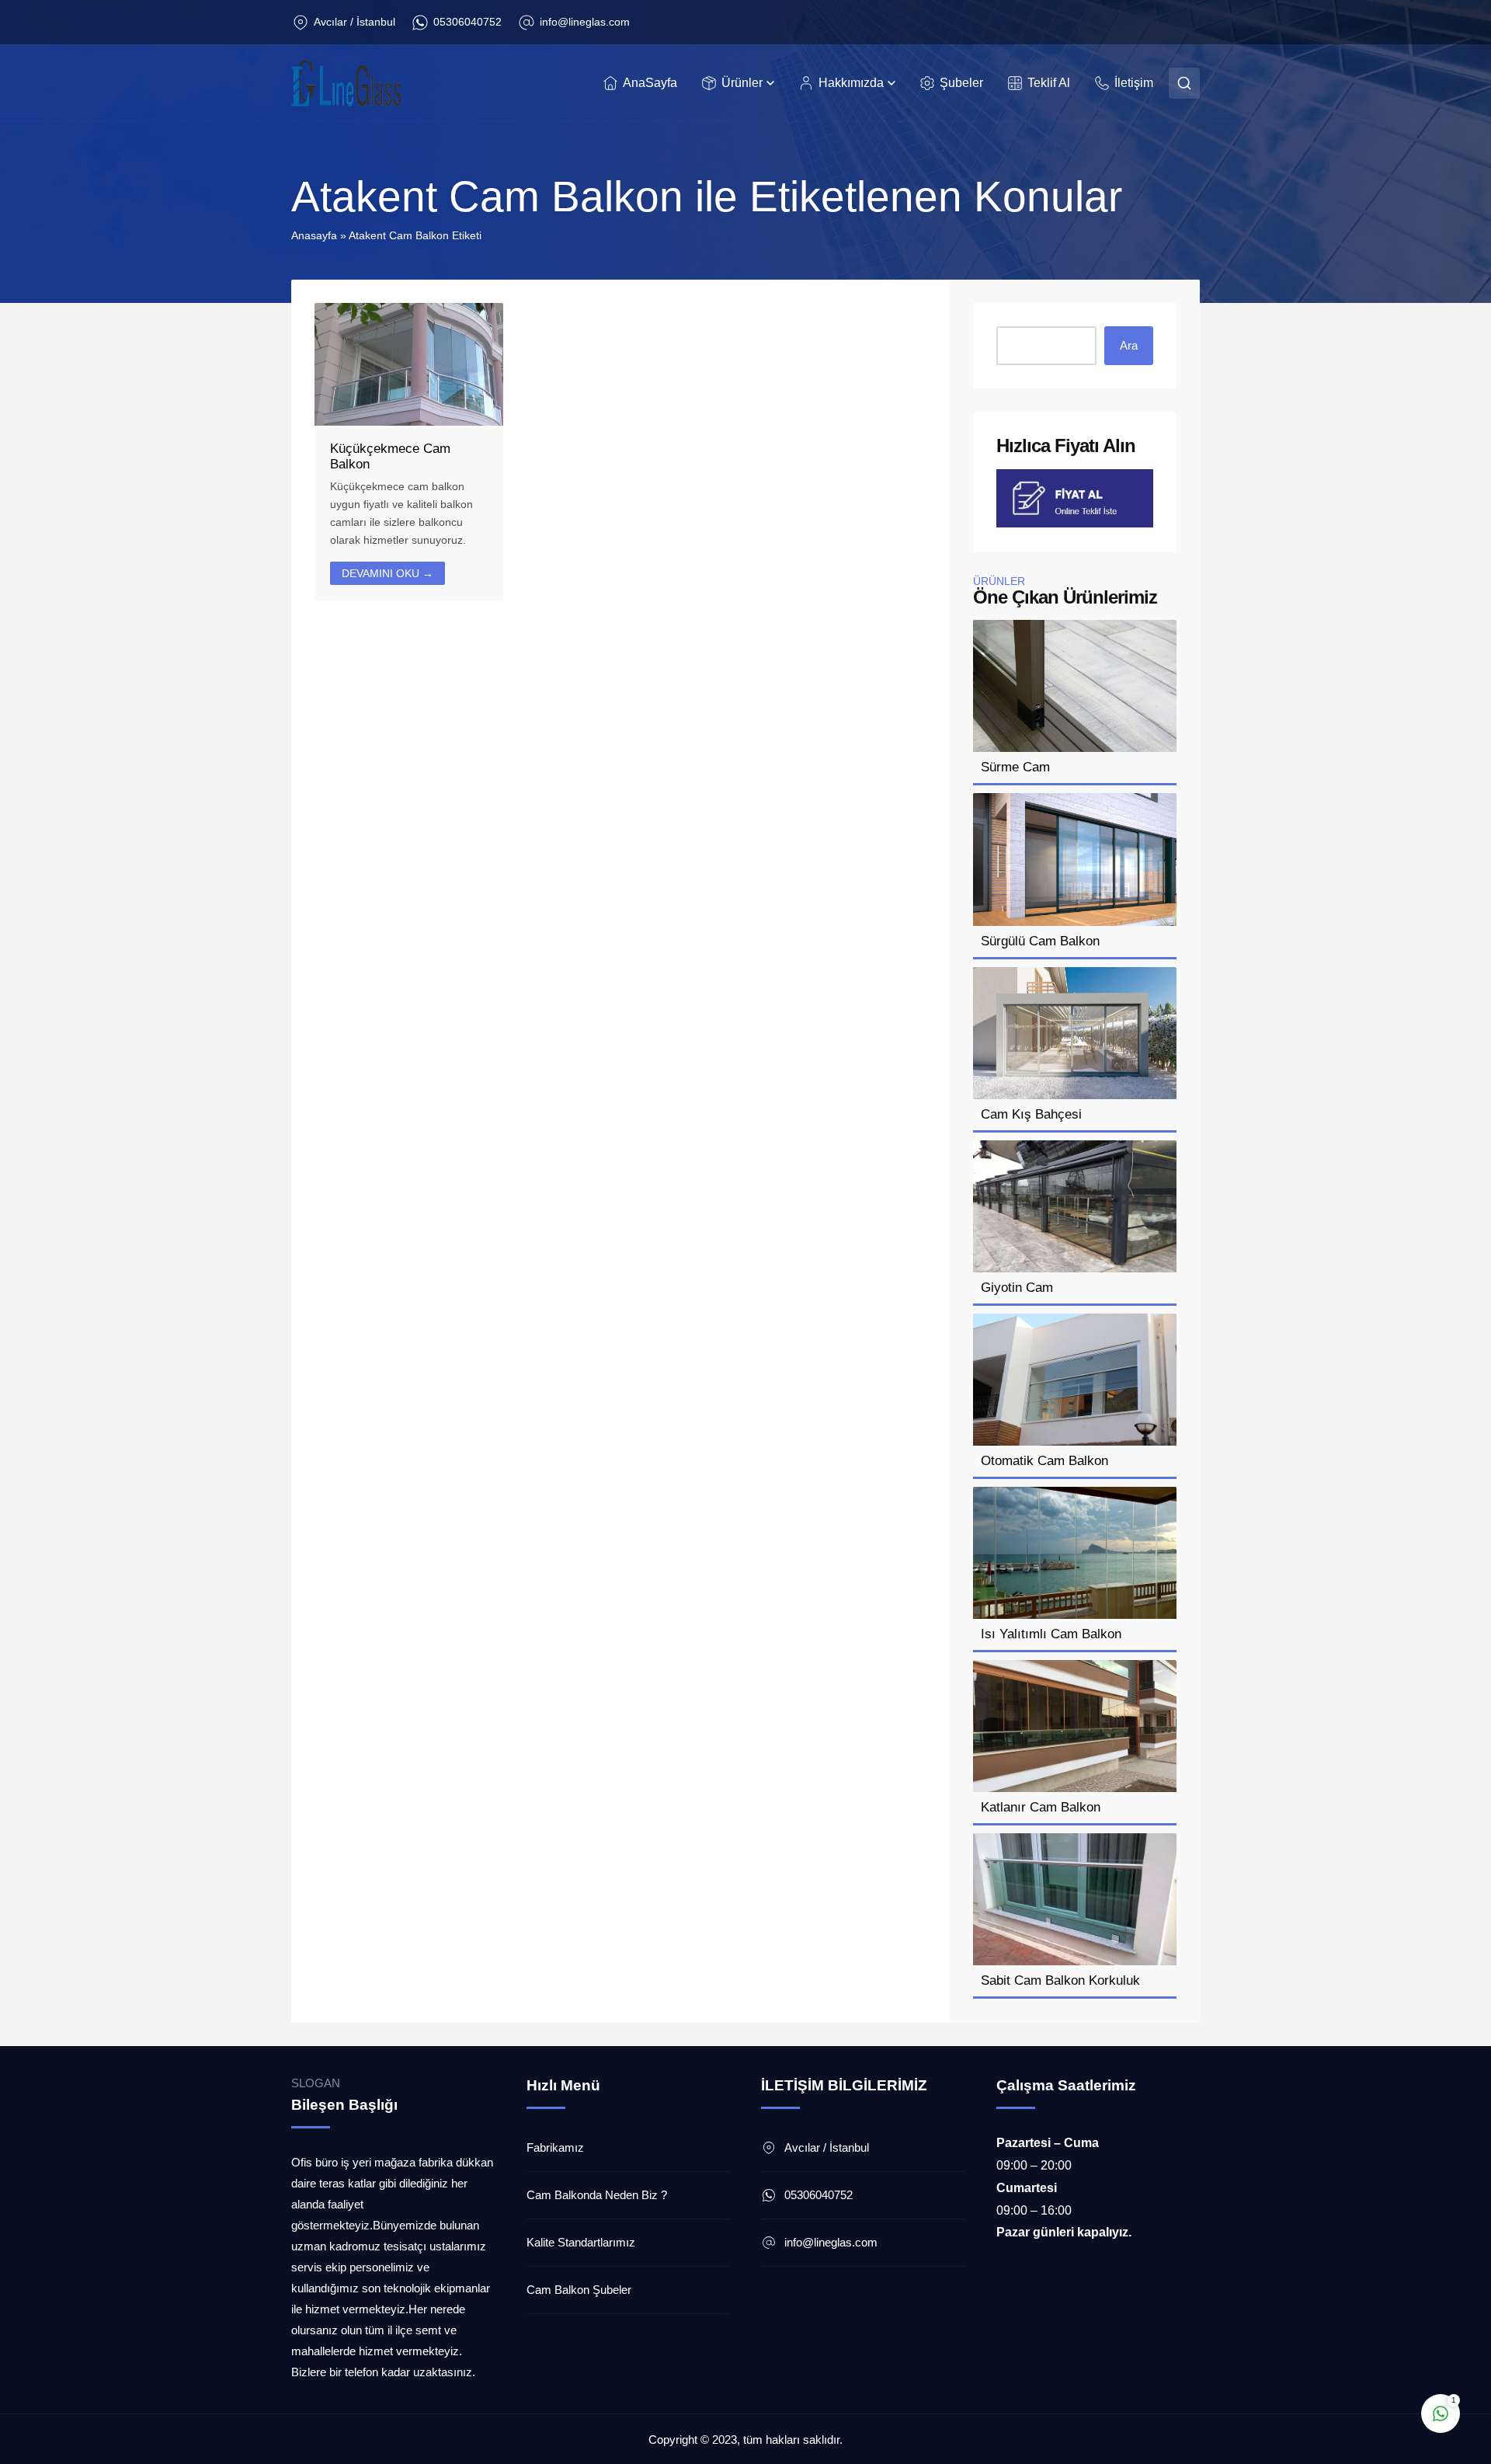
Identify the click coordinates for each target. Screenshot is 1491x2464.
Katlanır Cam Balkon (1041, 1807)
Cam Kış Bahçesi (1031, 1114)
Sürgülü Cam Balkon (1040, 941)
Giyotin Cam (1017, 1288)
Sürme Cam (1015, 767)
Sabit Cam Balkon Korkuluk (1060, 1980)
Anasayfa (314, 235)
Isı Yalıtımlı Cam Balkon (1051, 1634)
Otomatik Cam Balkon (1044, 1461)
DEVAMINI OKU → (388, 573)
